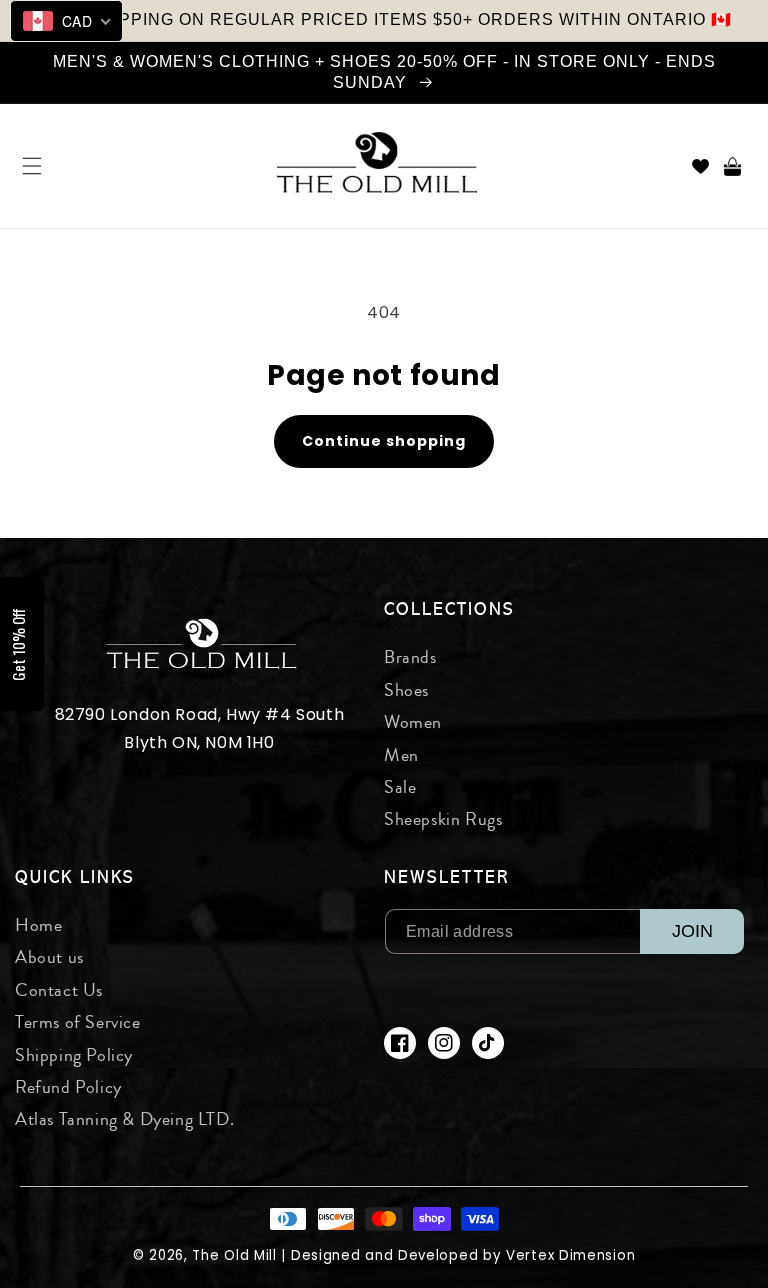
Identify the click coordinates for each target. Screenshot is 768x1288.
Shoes (406, 690)
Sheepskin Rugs (443, 819)
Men (401, 755)
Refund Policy (68, 1087)
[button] (32, 166)
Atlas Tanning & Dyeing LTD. (124, 1119)
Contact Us (59, 990)
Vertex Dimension (570, 1255)
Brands (410, 657)
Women (413, 722)
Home (38, 925)
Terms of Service (78, 1022)
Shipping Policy (74, 1055)
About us (49, 957)
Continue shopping (384, 441)
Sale (400, 787)
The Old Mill (234, 1255)
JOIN (692, 931)
